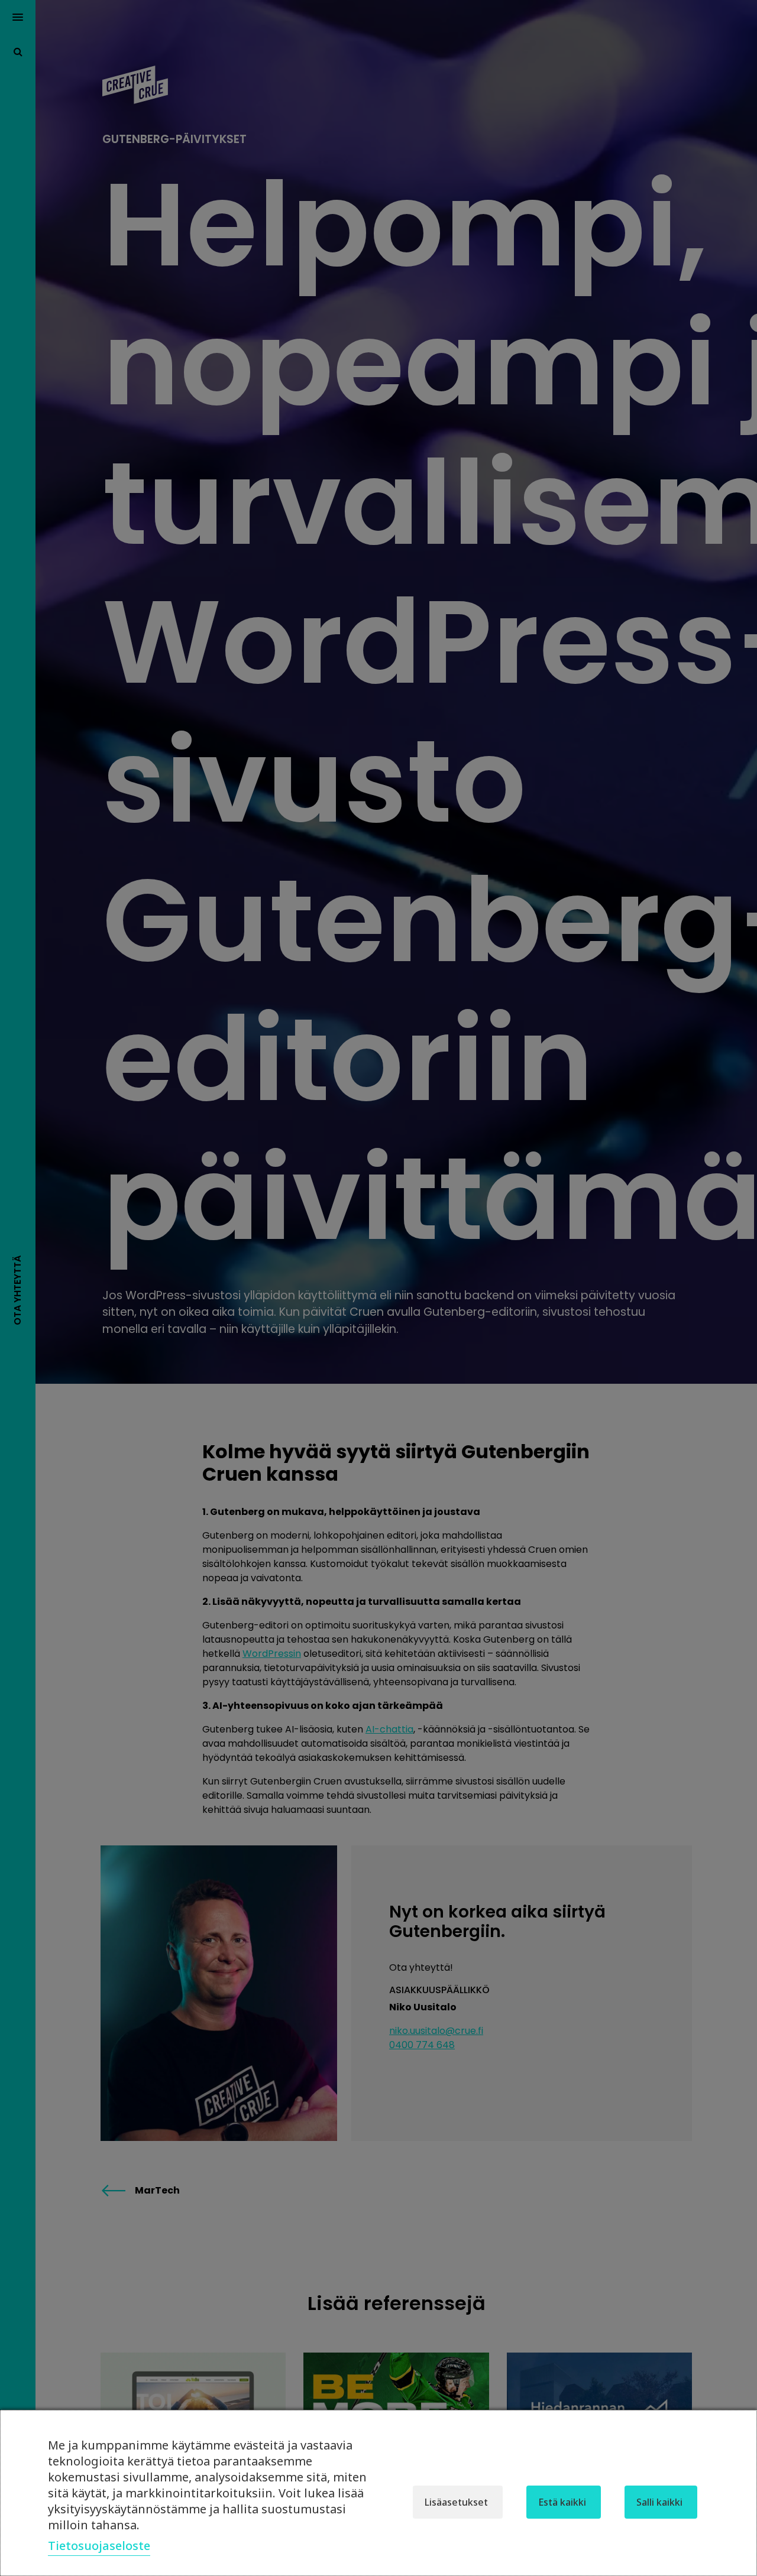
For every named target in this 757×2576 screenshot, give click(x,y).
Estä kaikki (562, 2502)
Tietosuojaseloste (99, 2546)
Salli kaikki (659, 2502)
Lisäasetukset (456, 2502)
